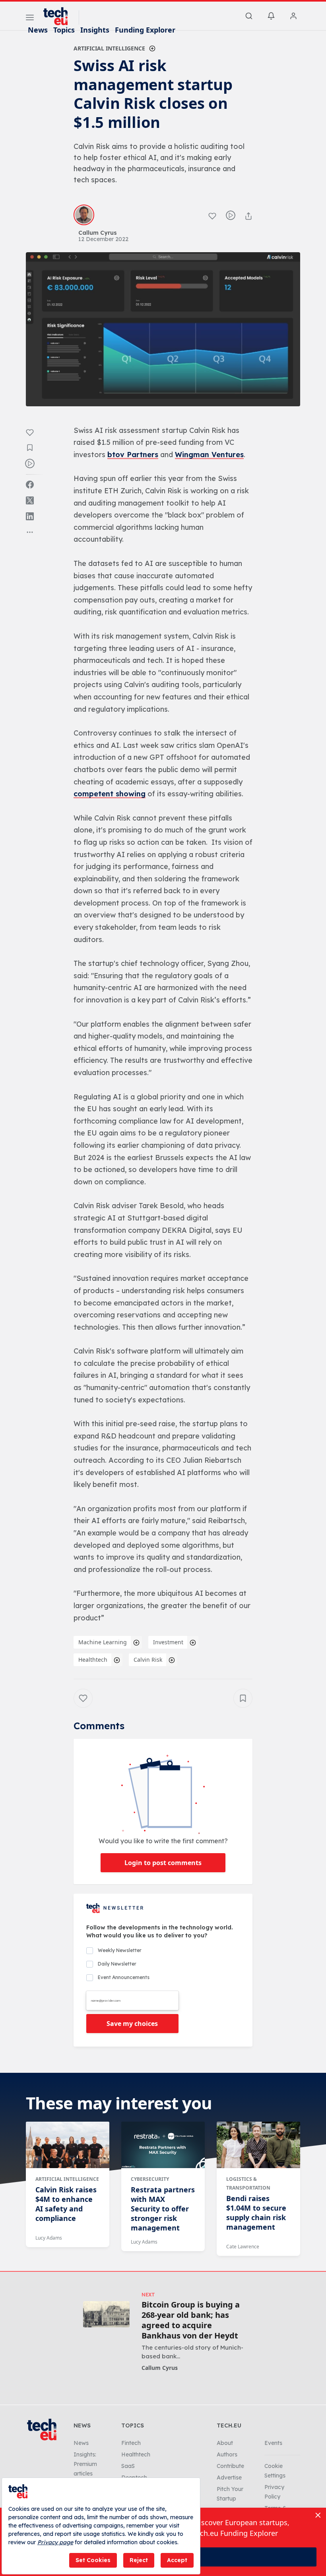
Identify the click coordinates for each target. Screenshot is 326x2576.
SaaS (128, 2466)
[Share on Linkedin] (30, 516)
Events (273, 2443)
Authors (227, 2454)
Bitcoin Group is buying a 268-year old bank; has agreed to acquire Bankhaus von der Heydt (191, 2320)
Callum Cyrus (160, 2368)
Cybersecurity (150, 2179)
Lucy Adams (49, 2238)
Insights (95, 30)
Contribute (230, 2466)
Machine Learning (103, 1642)
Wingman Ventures (209, 455)
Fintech (131, 2443)
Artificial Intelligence (109, 48)
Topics (64, 30)
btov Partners (133, 455)
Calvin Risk (148, 1660)
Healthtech (93, 1660)
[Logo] (59, 16)
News (38, 30)
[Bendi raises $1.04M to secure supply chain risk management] (258, 2145)
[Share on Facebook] (30, 485)
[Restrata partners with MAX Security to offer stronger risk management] (163, 2145)
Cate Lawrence (243, 2247)
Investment (168, 1642)
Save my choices (132, 2024)
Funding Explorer (145, 30)
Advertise (229, 2478)
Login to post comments (163, 1863)
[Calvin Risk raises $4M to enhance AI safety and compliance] (68, 2145)
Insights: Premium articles (85, 2464)
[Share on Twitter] (30, 500)
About (225, 2443)
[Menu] (30, 19)
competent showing (110, 794)
